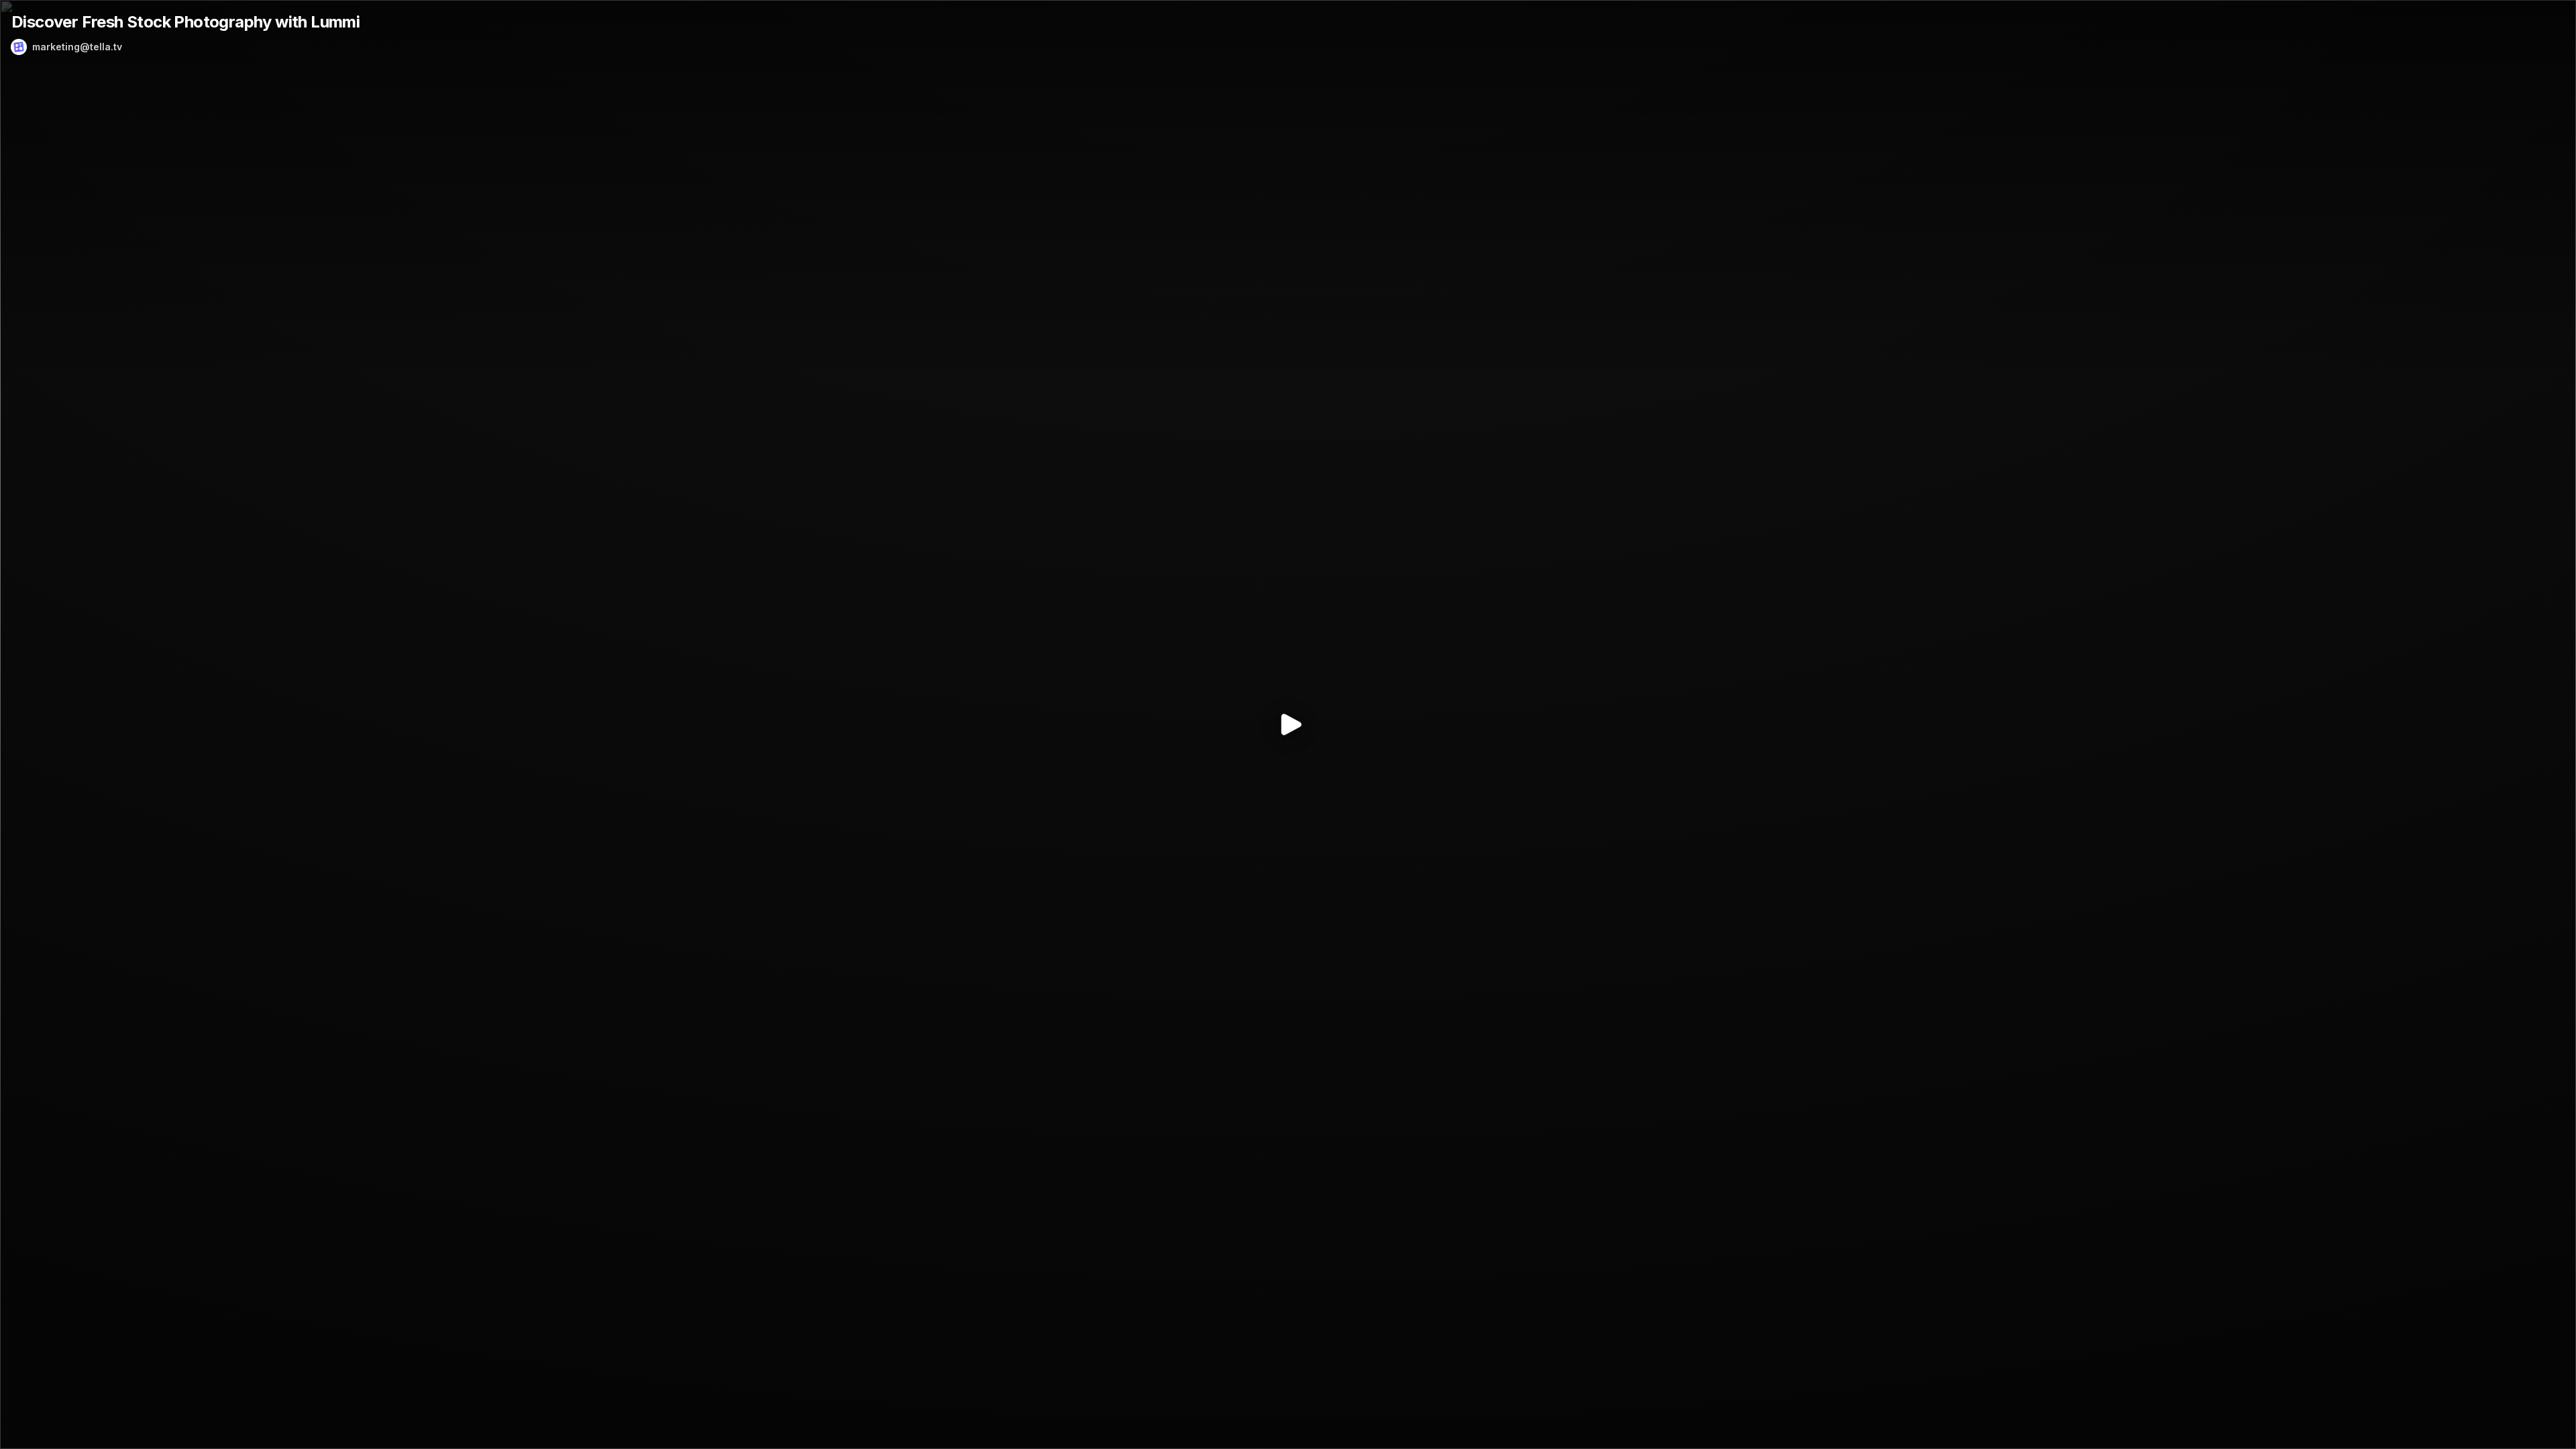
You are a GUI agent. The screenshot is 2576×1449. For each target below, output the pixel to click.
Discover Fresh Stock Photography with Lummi (185, 22)
